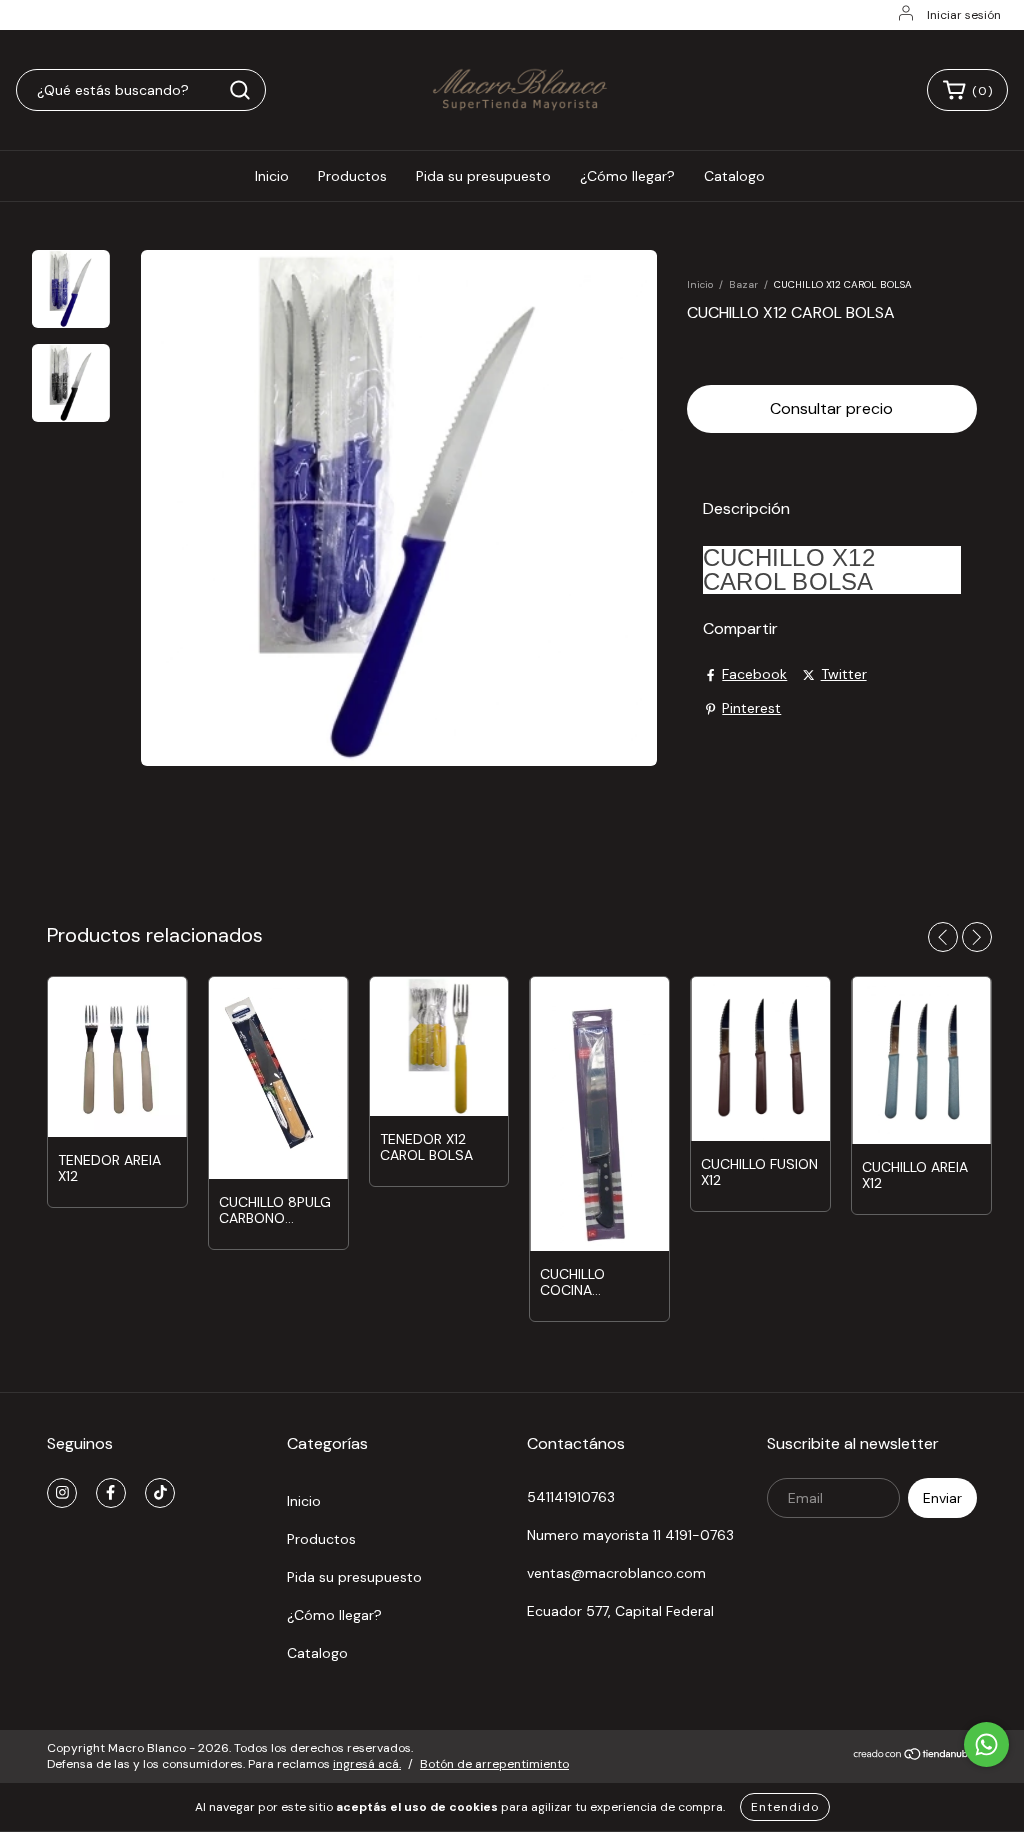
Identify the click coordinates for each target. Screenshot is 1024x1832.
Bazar (743, 284)
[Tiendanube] (914, 1756)
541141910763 (571, 1497)
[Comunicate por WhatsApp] (986, 1744)
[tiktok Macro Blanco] (160, 1493)
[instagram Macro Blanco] (62, 1493)
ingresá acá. (367, 1764)
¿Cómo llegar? (627, 176)
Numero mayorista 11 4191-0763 (630, 1535)
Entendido (785, 1807)
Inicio (272, 176)
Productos (352, 176)
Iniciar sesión (964, 15)
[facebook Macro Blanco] (111, 1493)
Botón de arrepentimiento (494, 1764)
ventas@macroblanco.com (616, 1573)
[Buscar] (240, 90)
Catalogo (734, 176)
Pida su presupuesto (483, 176)
